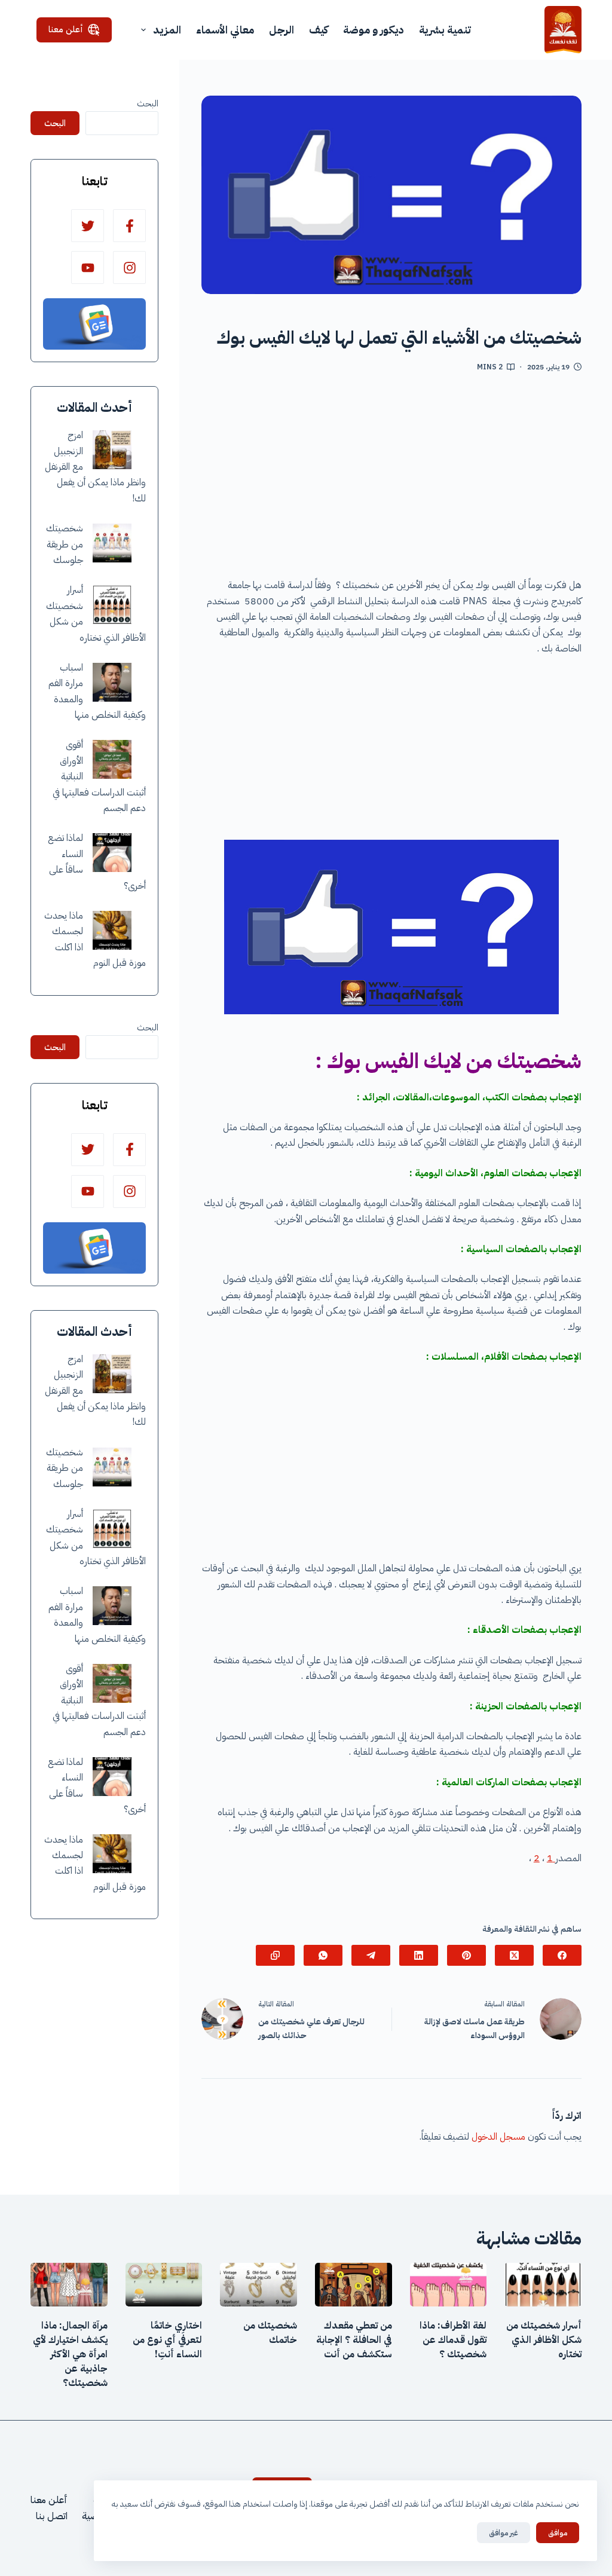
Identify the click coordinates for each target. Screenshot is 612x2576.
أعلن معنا (66, 29)
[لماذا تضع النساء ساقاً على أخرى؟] (112, 853)
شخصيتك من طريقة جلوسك (65, 544)
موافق (558, 2533)
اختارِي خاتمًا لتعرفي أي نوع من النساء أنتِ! (167, 2340)
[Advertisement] (391, 479)
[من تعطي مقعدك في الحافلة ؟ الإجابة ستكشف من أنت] (354, 2284)
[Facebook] (562, 1955)
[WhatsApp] (323, 1955)
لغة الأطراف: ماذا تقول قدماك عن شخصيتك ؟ (453, 2340)
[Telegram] (371, 1955)
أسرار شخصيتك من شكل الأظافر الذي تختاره (544, 2340)
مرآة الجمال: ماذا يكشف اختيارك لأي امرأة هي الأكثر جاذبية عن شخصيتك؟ (70, 2354)
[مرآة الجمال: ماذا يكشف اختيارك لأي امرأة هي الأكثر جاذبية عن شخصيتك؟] (69, 2284)
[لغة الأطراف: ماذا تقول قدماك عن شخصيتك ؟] (449, 2284)
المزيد (167, 30)
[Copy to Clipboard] (275, 1955)
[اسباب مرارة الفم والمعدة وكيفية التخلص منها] (112, 682)
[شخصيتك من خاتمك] (258, 2284)
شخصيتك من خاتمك (270, 2333)
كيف (319, 30)
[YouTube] (88, 267)
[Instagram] (129, 267)
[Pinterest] (466, 1955)
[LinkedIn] (419, 1955)
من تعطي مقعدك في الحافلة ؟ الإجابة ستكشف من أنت (354, 2340)
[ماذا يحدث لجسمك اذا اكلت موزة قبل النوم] (112, 930)
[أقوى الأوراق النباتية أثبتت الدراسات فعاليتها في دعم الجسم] (112, 759)
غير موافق (504, 2533)
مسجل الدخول (498, 2137)
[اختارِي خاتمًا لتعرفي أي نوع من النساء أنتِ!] (164, 2284)
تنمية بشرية (445, 30)
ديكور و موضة (374, 30)
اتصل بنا (52, 2516)
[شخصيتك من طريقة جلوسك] (112, 543)
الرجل (281, 30)
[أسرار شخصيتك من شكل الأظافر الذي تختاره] (112, 605)
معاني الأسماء (225, 30)
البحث (148, 103)
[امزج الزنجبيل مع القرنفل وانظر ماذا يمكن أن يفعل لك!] (112, 450)
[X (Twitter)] (514, 1955)
